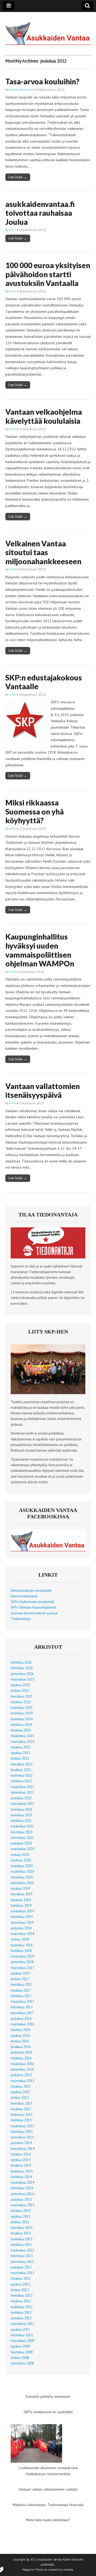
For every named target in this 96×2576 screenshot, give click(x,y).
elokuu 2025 (20, 1690)
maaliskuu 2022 (22, 1787)
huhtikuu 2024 (21, 1725)
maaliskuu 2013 (22, 2250)
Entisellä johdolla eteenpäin (48, 2396)
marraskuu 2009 (23, 2341)
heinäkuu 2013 (22, 2228)
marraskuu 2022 (23, 1742)
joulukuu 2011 (21, 2318)
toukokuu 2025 (22, 1707)
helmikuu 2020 (22, 1877)
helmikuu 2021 (22, 1832)
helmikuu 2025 (22, 1713)
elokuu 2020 (20, 1855)
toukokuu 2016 (22, 2052)
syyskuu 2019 (20, 1888)
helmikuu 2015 (22, 2132)
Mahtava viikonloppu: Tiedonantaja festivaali (48, 2505)
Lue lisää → (18, 177)
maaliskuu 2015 (22, 2126)
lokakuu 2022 (21, 1747)
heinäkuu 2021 (22, 1809)
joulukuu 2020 (21, 1843)
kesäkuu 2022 (21, 1770)
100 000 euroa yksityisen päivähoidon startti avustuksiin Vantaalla (48, 274)
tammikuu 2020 (22, 1883)
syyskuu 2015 (20, 2092)
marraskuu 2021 (23, 1804)
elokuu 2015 (20, 2097)
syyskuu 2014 (20, 2160)
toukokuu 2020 (22, 1866)
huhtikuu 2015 (21, 2120)
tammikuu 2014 (22, 2194)
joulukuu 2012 (21, 2267)
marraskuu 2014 (23, 2149)
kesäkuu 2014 (21, 2165)
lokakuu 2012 (21, 2278)
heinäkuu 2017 (22, 1984)
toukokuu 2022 (22, 1775)
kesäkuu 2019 (21, 1900)
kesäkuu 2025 (21, 1702)
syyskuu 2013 (20, 2216)
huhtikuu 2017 (21, 1996)
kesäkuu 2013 (21, 2233)
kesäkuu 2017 (21, 1990)
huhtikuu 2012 (21, 2312)
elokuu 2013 (20, 2222)
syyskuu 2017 (20, 1973)
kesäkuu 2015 (21, 2109)
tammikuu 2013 (22, 2262)
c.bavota (68, 2570)
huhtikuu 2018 (21, 1951)
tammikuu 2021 (22, 1838)
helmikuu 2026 (22, 1668)
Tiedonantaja (21, 1619)
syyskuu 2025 (20, 1685)
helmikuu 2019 (22, 1917)
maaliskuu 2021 (22, 1826)
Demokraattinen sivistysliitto (31, 1590)
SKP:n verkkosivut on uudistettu (48, 2412)
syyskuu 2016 (20, 2035)
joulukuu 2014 (21, 2143)
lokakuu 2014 (21, 2154)
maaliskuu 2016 (22, 2064)
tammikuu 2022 (22, 1792)
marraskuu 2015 (23, 2081)
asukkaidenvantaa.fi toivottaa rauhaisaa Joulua (40, 213)
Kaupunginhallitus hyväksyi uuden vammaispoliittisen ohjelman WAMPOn (40, 950)
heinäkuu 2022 (22, 1764)
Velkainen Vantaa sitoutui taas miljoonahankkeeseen (43, 552)
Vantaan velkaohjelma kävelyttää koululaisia (44, 416)
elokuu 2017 (20, 1979)
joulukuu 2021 (21, 1798)
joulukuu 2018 (21, 1928)
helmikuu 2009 (22, 2352)
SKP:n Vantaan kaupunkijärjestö (33, 1607)
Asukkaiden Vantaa (50, 2560)
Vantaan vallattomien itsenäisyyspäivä (43, 1091)
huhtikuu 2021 (21, 1821)
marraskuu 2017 (23, 1968)
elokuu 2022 (20, 1758)
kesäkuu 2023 (21, 1730)
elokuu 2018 (20, 1939)
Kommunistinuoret (24, 1596)
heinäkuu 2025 (22, 1696)
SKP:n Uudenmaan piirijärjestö (33, 1602)
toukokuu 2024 (22, 1719)
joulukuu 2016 (21, 2018)
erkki (13, 230)
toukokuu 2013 (22, 2239)
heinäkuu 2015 (22, 2103)
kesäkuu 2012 (21, 2301)
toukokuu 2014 (22, 2171)
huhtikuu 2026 (21, 1662)
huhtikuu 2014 (21, 2177)
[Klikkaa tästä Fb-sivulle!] (48, 1550)
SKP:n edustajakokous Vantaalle (44, 682)
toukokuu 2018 (22, 1945)
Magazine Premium (35, 2570)
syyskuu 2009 (20, 2346)
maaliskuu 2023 (22, 1736)
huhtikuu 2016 (21, 2058)
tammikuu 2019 (22, 1922)
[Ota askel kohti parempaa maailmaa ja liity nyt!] (48, 1393)
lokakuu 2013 (21, 2211)
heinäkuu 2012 (22, 2295)
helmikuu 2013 (22, 2256)
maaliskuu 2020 (22, 1871)
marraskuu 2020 (23, 1849)
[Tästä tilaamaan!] (48, 1257)
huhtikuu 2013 (21, 2245)
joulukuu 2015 (21, 2075)
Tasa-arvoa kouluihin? (42, 81)
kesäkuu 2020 (21, 1860)
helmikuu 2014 (22, 2188)
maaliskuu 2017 (22, 2001)
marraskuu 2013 (23, 2205)
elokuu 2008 (20, 2358)
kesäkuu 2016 (21, 2047)
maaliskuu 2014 (22, 2182)
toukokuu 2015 (22, 2114)
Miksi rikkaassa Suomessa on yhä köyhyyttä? (35, 811)
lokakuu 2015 (21, 2086)
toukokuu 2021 (22, 1815)
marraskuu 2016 (23, 2024)
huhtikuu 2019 (21, 1905)
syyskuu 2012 (20, 2284)
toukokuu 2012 (22, 2307)
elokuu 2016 (20, 2041)
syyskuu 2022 (20, 1753)
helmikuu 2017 (22, 2007)
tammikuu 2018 (22, 1962)
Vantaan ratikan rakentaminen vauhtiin (48, 2489)
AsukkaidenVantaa (22, 90)
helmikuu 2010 (22, 2335)
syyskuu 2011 (20, 2329)
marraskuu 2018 (23, 1934)
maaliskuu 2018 (22, 1956)
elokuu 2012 (20, 2290)
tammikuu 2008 (22, 2363)
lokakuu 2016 (21, 2030)
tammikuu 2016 (22, 2069)
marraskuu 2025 (23, 1679)
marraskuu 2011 (23, 2324)
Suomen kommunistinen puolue (34, 1613)
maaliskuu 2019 (22, 1911)
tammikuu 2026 (22, 1674)
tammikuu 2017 (22, 2013)
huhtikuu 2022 (21, 1781)
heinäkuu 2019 (22, 1894)
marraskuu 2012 (23, 2273)
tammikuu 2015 (22, 2137)
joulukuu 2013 (21, 2199)
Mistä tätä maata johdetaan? (48, 2520)
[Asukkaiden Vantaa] (48, 30)
